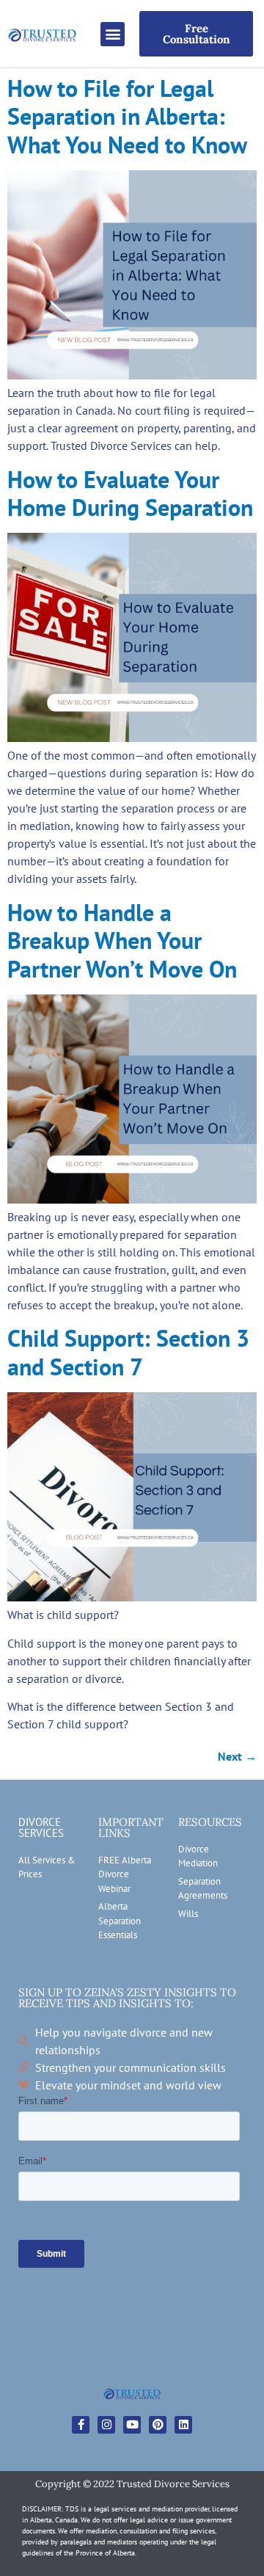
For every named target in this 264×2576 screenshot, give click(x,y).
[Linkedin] (183, 2425)
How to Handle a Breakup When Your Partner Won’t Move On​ (122, 940)
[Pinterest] (158, 2425)
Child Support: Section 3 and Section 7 (128, 1352)
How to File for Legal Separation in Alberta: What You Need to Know (127, 116)
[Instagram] (106, 2425)
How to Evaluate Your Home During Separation (130, 493)
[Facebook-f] (81, 2425)
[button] (113, 34)
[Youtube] (132, 2425)
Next (237, 1756)
